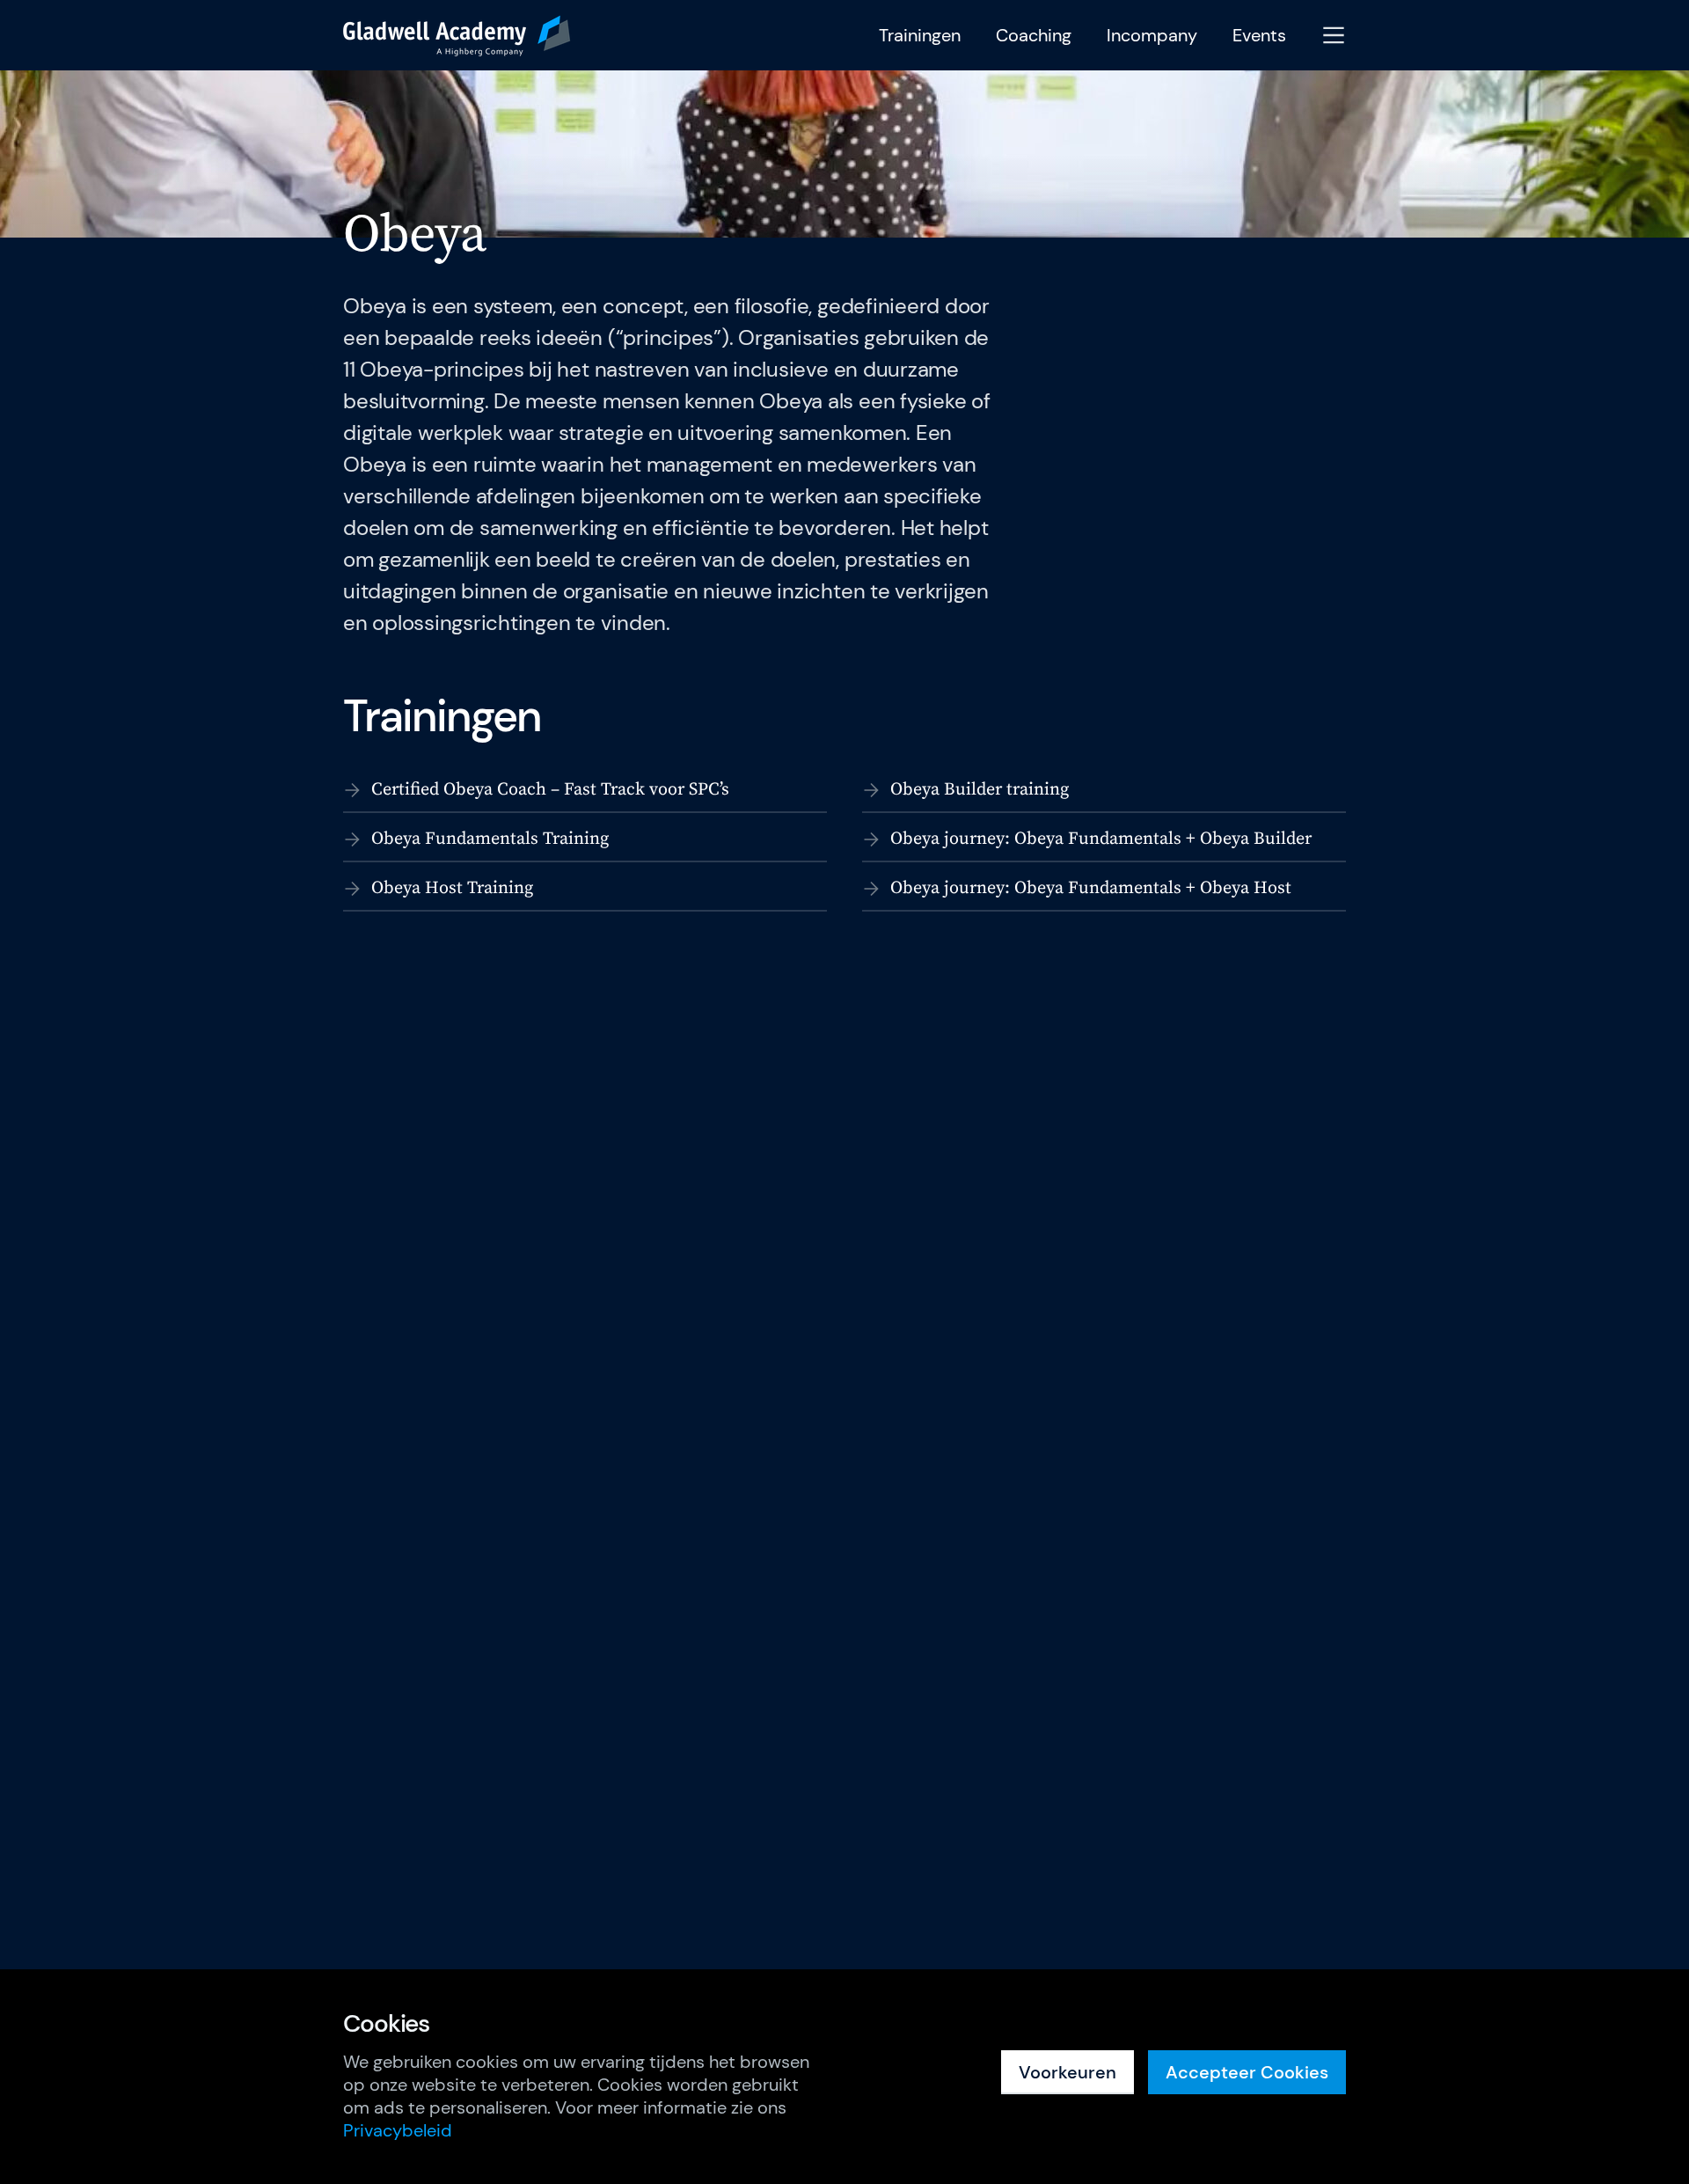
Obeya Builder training (980, 790)
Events (1259, 36)
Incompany (1152, 36)
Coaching (1034, 36)
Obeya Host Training (452, 888)
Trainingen (920, 36)
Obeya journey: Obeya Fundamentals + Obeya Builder (1101, 839)
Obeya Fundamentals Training (490, 839)
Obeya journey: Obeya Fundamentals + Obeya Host (1091, 888)
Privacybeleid (398, 2130)
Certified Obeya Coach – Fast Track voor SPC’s (550, 790)
